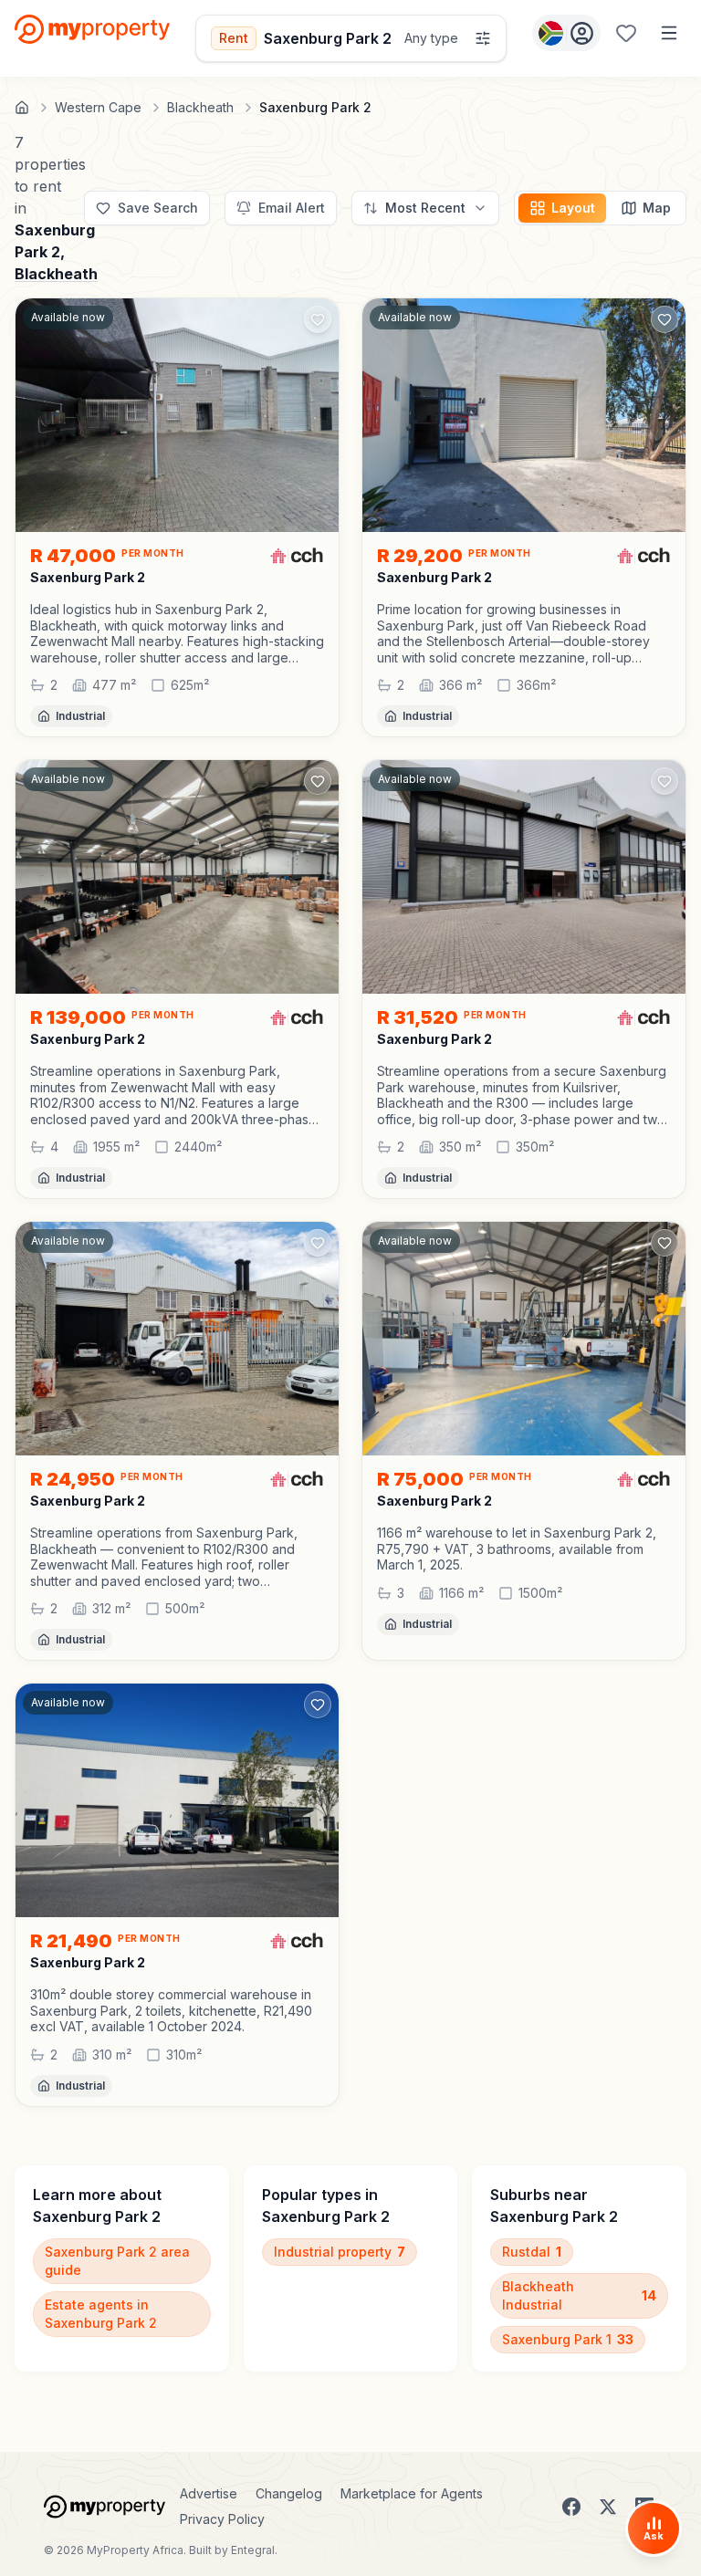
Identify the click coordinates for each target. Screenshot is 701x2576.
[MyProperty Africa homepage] (105, 2507)
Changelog (289, 2493)
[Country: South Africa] (566, 33)
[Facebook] (571, 2507)
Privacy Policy (222, 2519)
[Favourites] (626, 33)
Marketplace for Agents (412, 2493)
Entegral (253, 2550)
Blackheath (56, 274)
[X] (608, 2507)
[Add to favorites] (318, 319)
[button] (177, 633)
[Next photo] (317, 415)
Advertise (209, 2493)
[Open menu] (669, 33)
